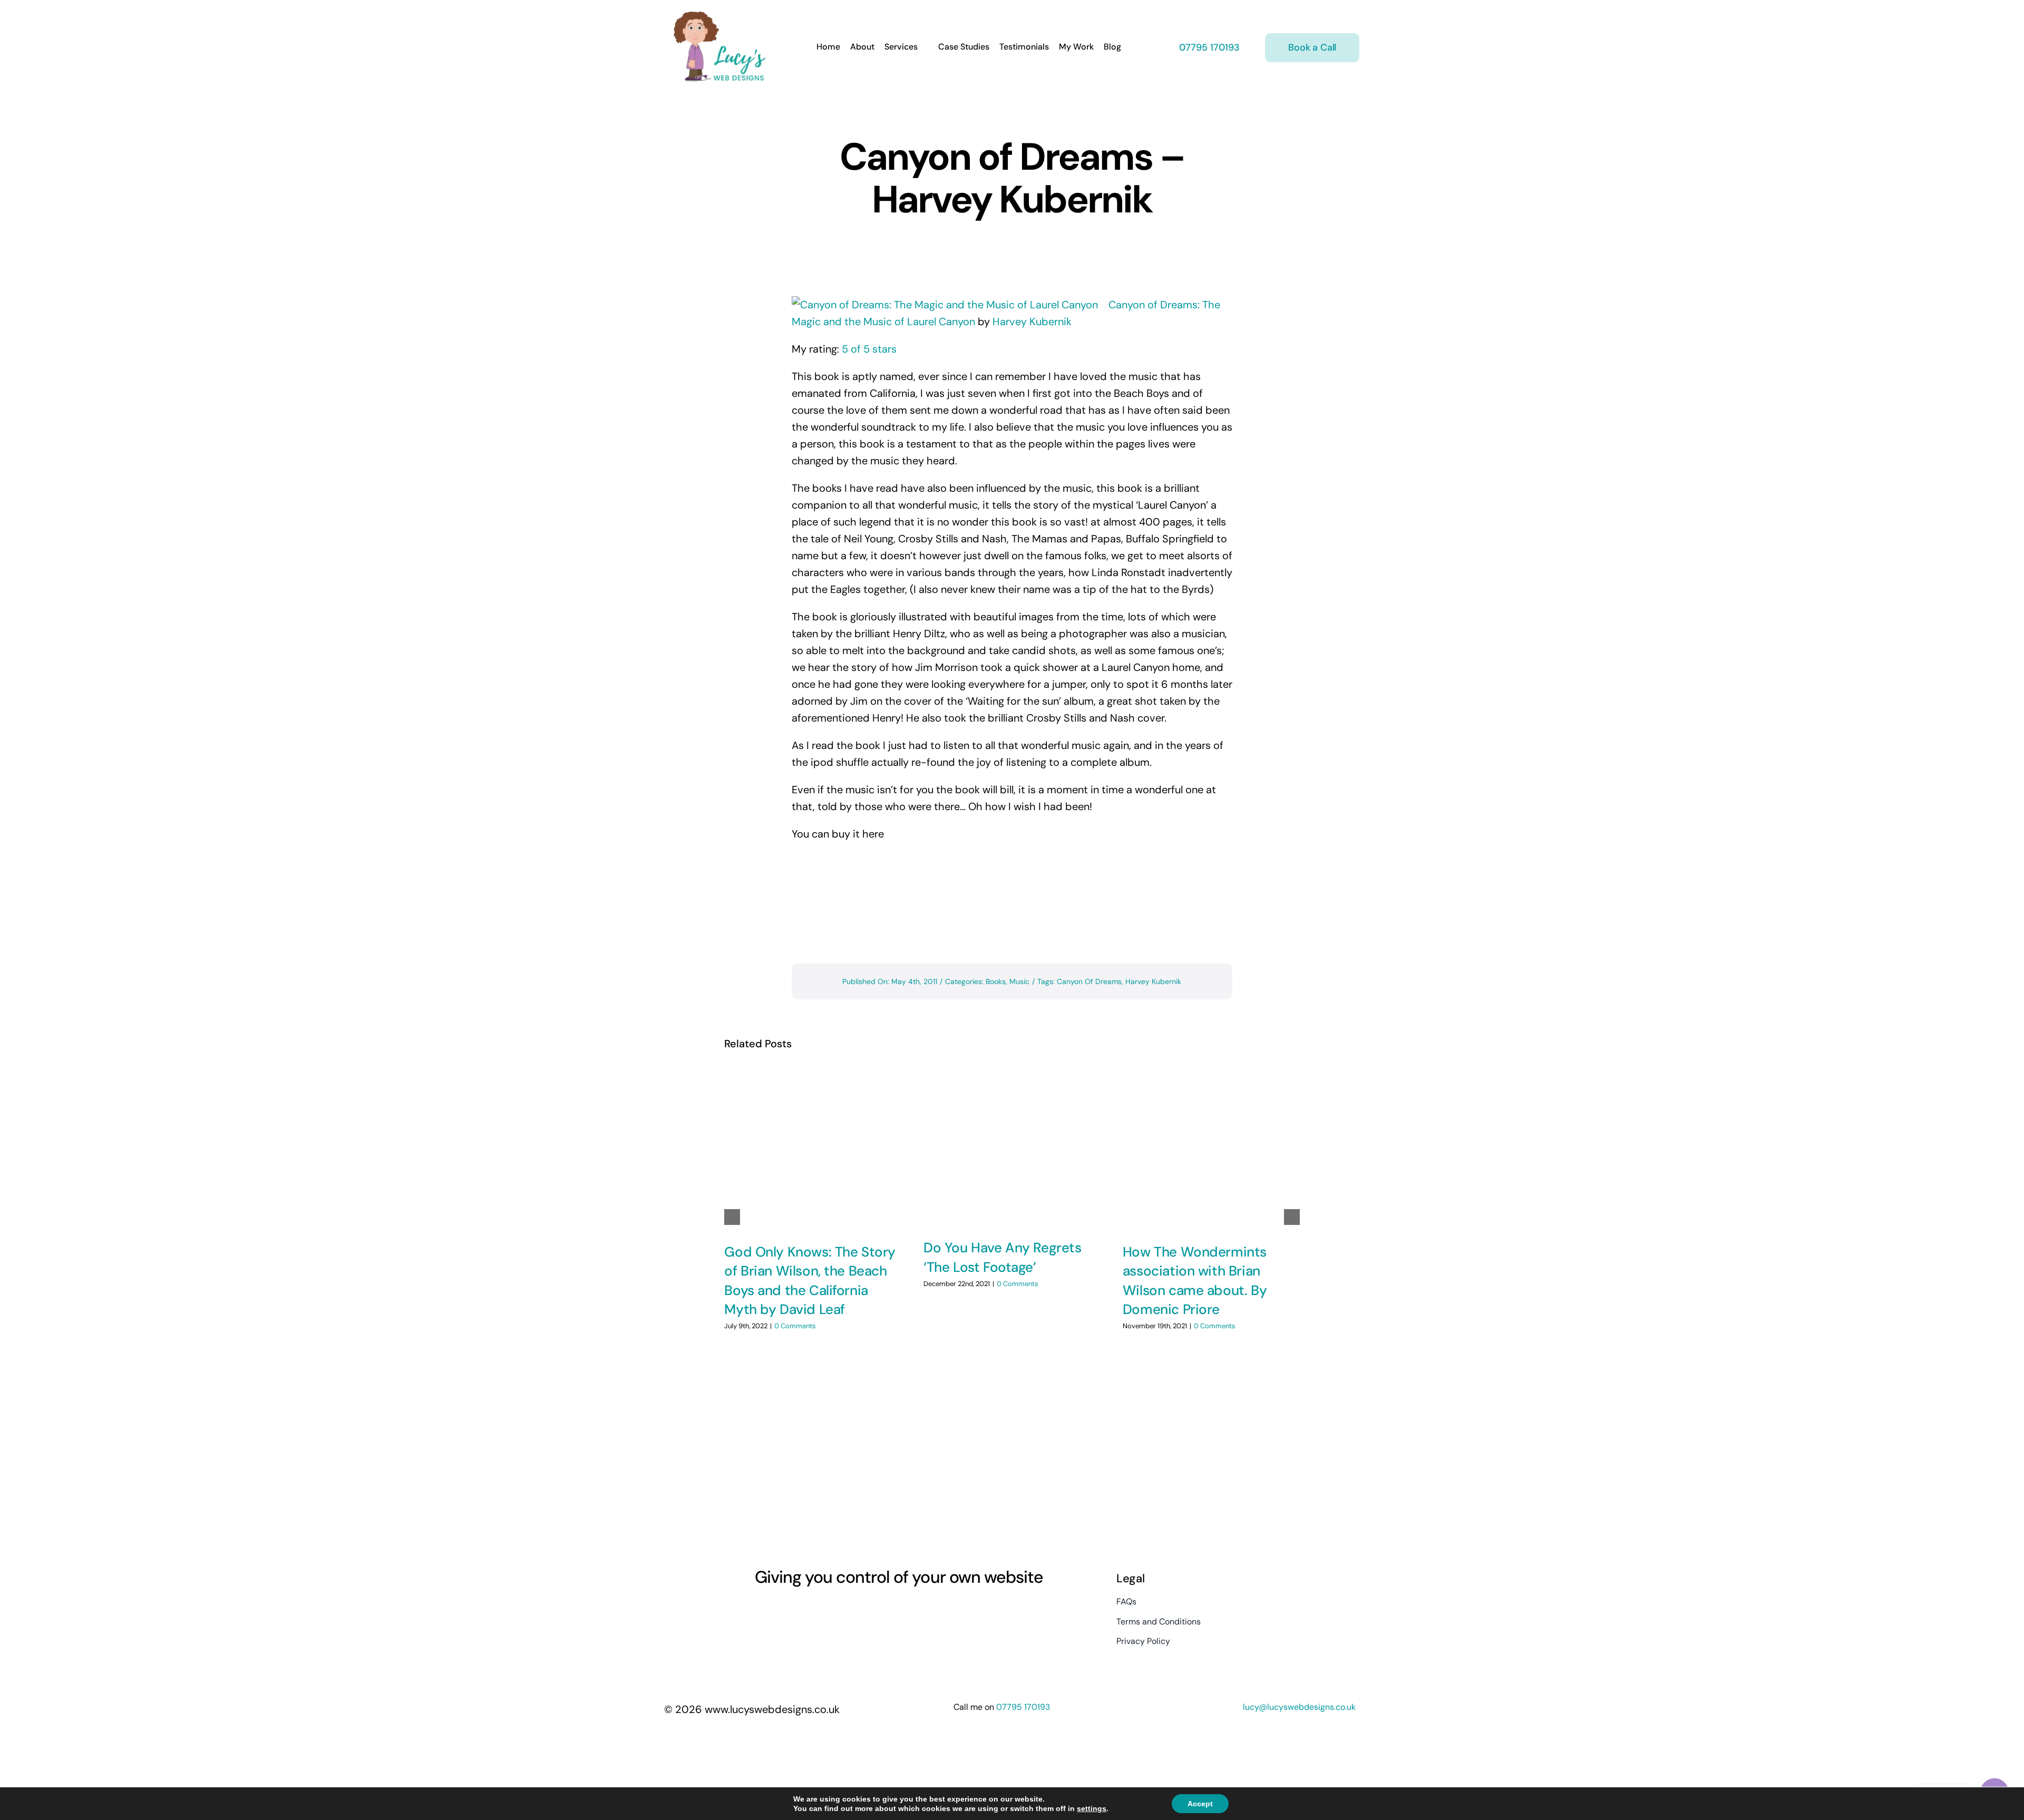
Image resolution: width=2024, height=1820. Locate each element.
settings (1092, 1808)
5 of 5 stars (869, 349)
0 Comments (795, 1326)
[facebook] (759, 1610)
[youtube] (797, 1610)
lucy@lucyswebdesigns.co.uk (1299, 1707)
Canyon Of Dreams (1089, 981)
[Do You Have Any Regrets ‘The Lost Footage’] (1012, 1147)
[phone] (854, 1610)
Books (996, 981)
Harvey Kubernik (1032, 322)
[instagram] (778, 1610)
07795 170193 (1208, 47)
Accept (1200, 1804)
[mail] (835, 1610)
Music (1019, 981)
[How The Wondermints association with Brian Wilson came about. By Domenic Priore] (1211, 1149)
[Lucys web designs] (720, 15)
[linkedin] (816, 1610)
